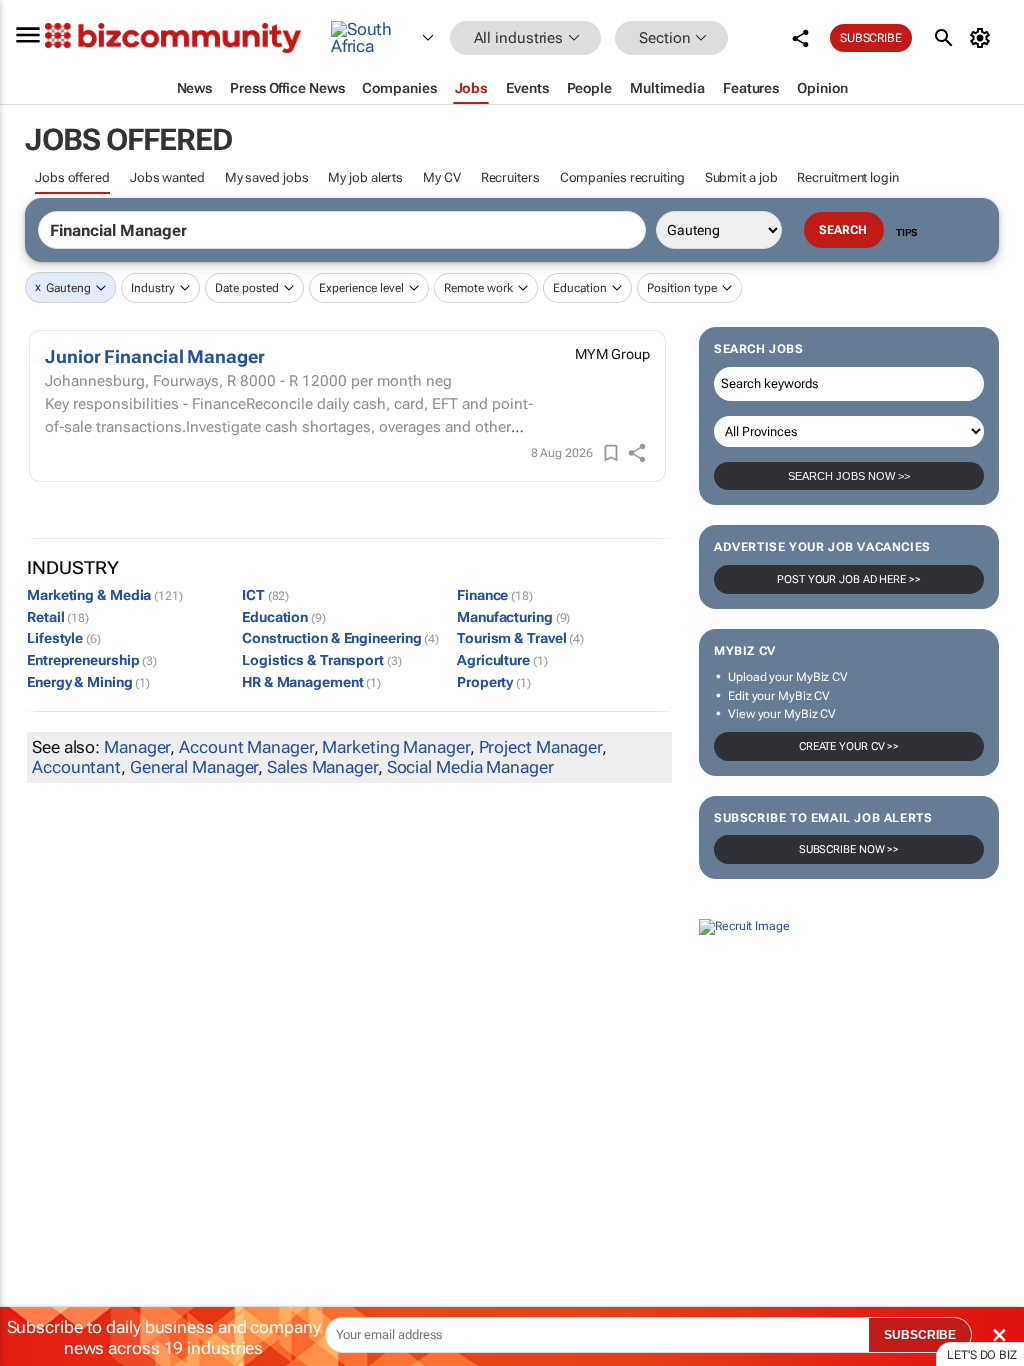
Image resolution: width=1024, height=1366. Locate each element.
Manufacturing (513, 617)
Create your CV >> (849, 746)
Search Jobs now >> (849, 476)
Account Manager (246, 747)
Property (494, 682)
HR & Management (311, 682)
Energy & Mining (88, 682)
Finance (495, 595)
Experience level (361, 288)
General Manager (194, 767)
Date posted (247, 288)
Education (580, 288)
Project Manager (541, 747)
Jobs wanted (167, 177)
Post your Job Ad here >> (849, 579)
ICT (265, 595)
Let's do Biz (982, 1355)
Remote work (478, 288)
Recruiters (510, 177)
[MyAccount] (983, 38)
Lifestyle (64, 638)
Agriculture (502, 660)
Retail (58, 617)
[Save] (611, 453)
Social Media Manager (470, 767)
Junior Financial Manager (155, 356)
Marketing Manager (395, 747)
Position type (682, 288)
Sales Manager (322, 767)
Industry (153, 288)
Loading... (38, 1108)
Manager (137, 747)
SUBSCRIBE (920, 1335)
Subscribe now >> (849, 849)
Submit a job (741, 177)
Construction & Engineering (340, 638)
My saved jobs (267, 177)
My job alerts (365, 177)
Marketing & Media (105, 595)
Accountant (76, 767)
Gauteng (68, 288)
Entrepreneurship (92, 660)
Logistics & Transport (322, 660)
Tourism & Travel (520, 638)
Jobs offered (72, 177)
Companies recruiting (622, 177)
